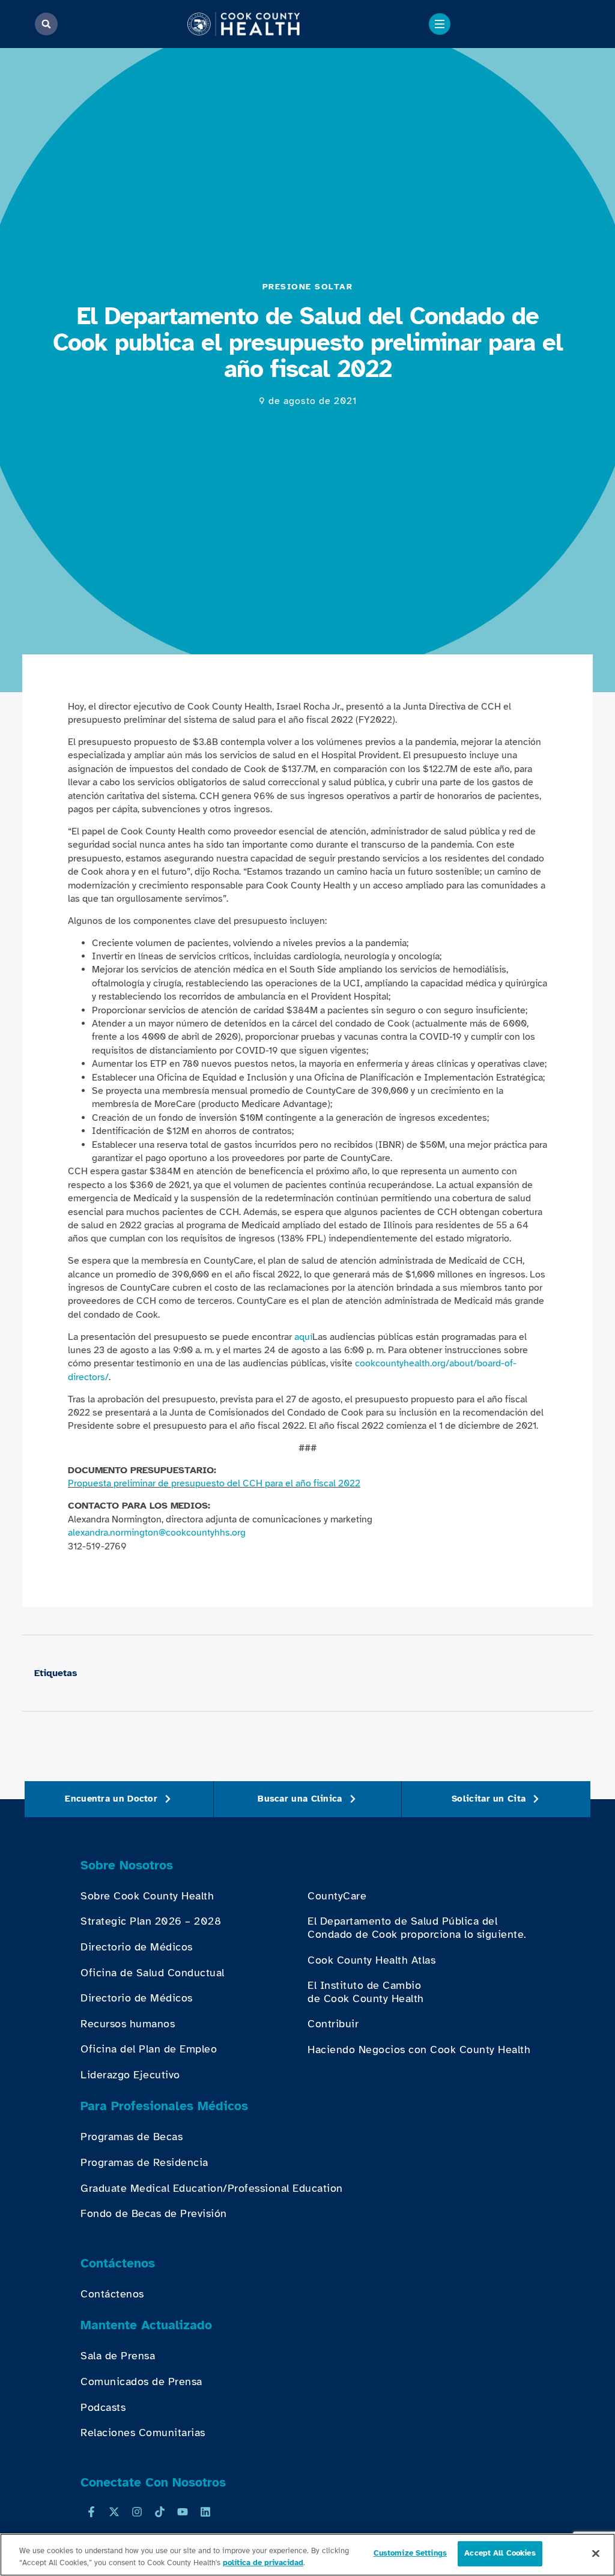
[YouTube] (183, 2512)
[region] (307, 2555)
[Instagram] (137, 2512)
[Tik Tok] (160, 2512)
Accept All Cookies (500, 2553)
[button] (46, 24)
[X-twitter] (114, 2512)
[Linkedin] (205, 2512)
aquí (303, 1337)
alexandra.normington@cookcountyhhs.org (157, 1533)
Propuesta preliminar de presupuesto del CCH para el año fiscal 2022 (214, 1483)
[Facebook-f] (91, 2512)
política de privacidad (263, 2563)
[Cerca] (596, 2553)
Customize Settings (410, 2553)
